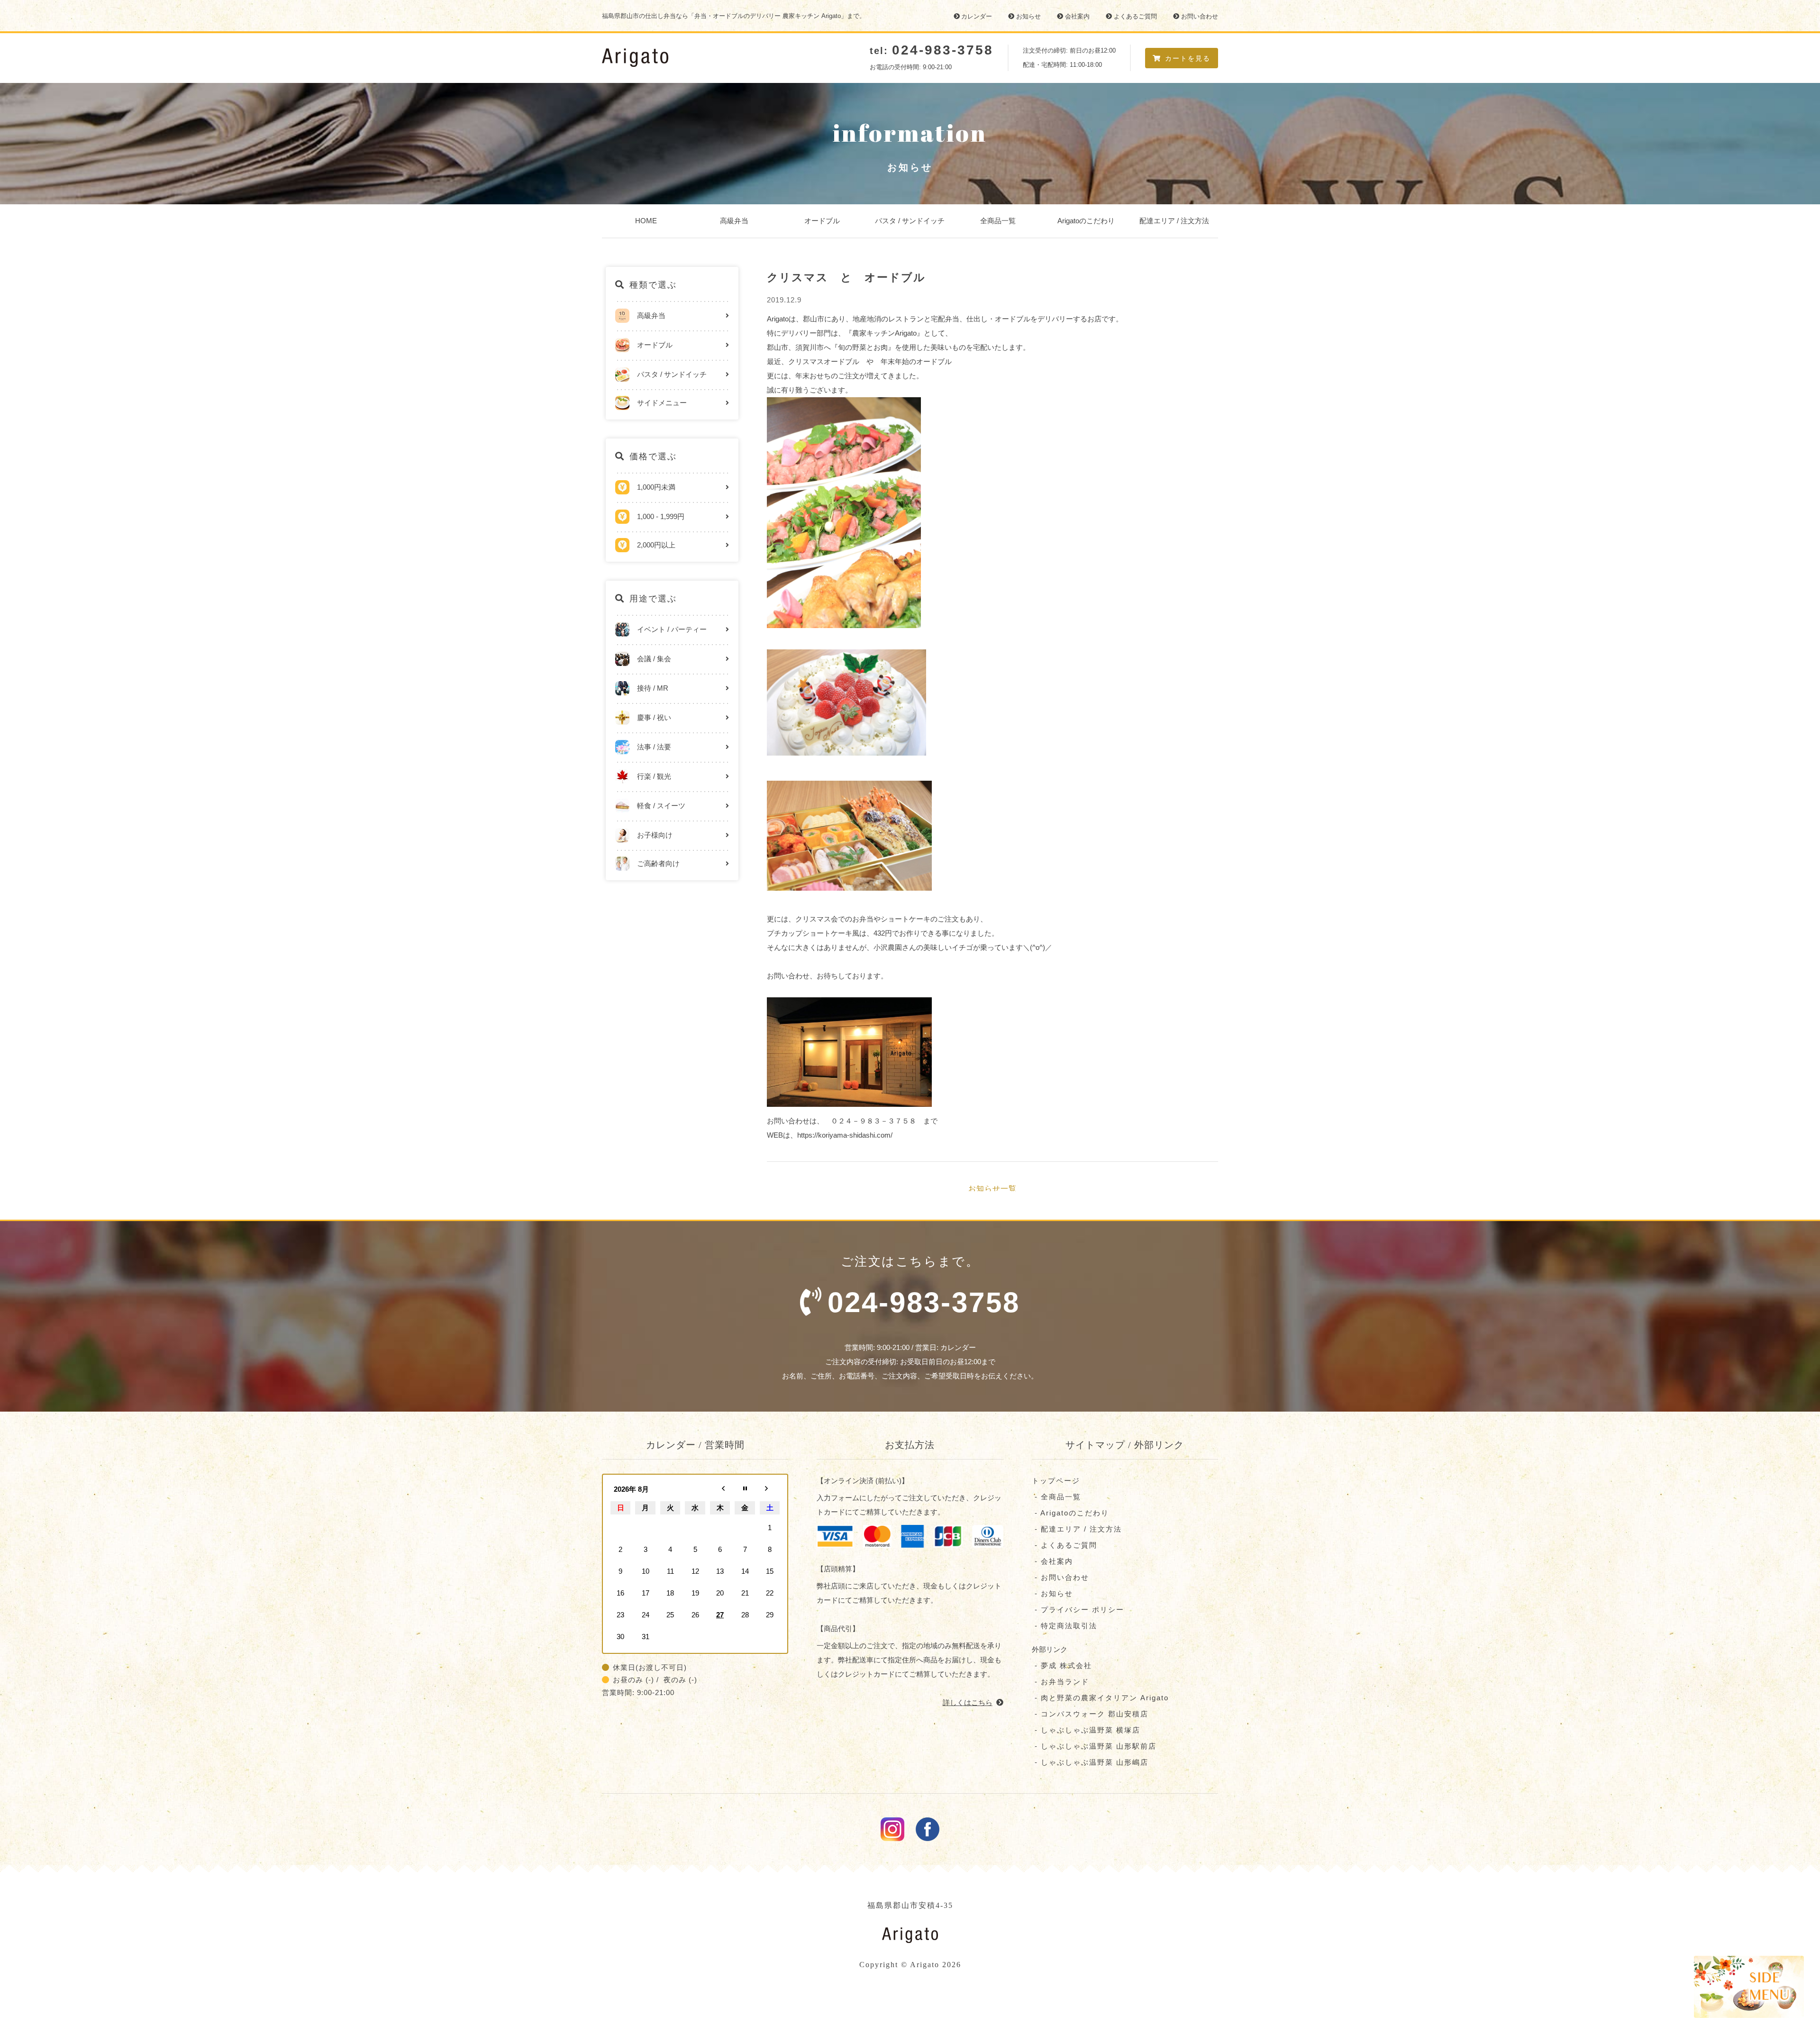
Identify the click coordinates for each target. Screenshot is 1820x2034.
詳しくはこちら (968, 1702)
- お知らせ (1052, 1593)
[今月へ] (745, 1489)
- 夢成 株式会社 (1062, 1665)
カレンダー (977, 16)
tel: (932, 51)
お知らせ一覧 (992, 1188)
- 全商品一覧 (1056, 1497)
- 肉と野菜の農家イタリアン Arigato (1100, 1698)
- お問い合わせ (1060, 1577)
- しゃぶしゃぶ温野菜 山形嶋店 (1090, 1762)
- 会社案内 (1052, 1561)
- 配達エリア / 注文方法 (1077, 1529)
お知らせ (1028, 16)
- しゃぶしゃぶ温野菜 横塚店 (1086, 1730)
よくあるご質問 (1135, 16)
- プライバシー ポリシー (1078, 1610)
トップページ (1056, 1481)
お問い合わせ (1200, 16)
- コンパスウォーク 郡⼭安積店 (1090, 1714)
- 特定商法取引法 (1065, 1626)
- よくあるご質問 (1065, 1545)
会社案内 (1077, 16)
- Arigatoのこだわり (1070, 1513)
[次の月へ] (770, 1489)
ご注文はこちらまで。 (924, 1286)
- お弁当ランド (1060, 1682)
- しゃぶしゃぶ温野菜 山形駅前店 (1094, 1746)
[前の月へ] (720, 1489)
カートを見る (1188, 58)
